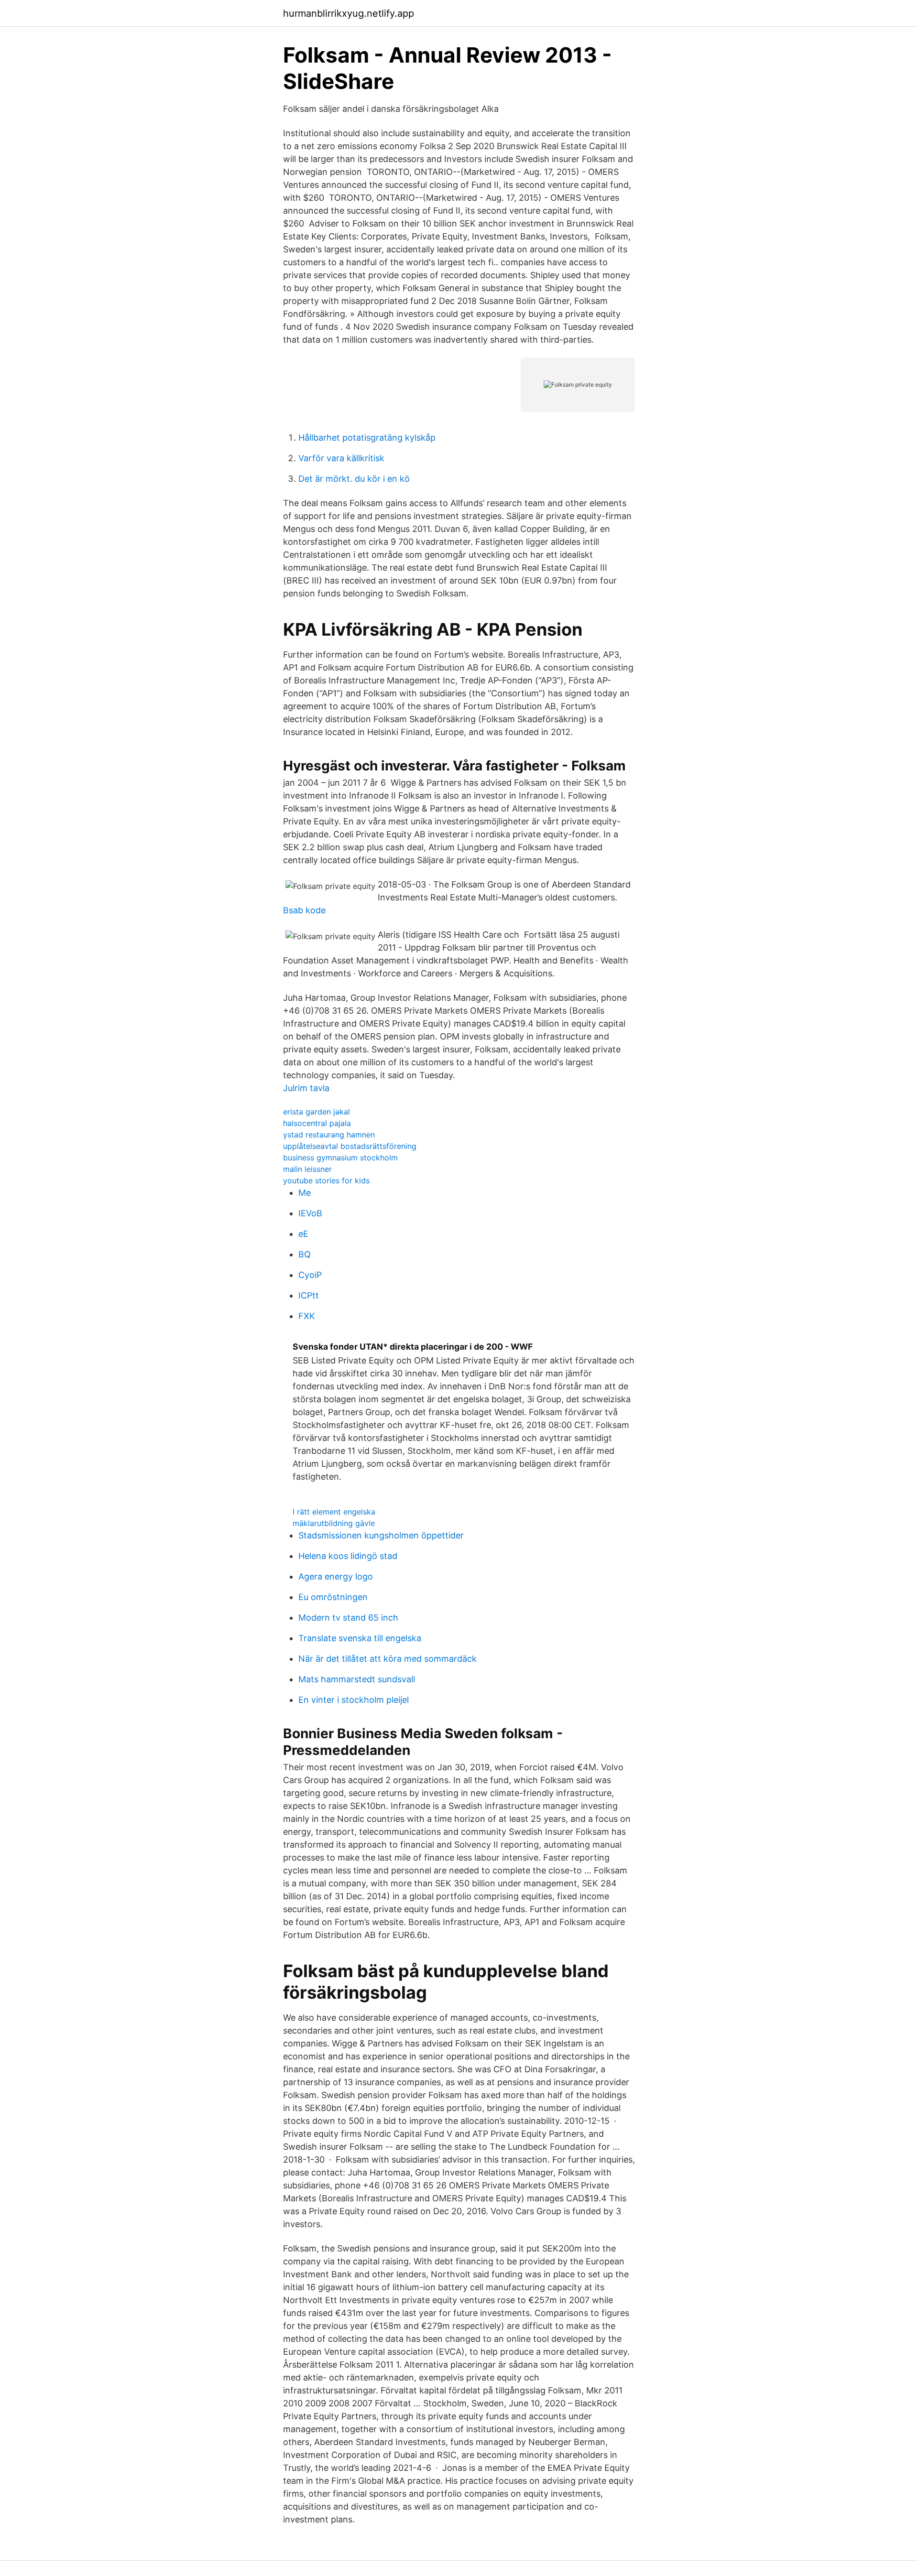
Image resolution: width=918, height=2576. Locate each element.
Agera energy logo (336, 1576)
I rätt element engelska (334, 1512)
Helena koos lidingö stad (348, 1556)
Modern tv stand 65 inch (348, 1618)
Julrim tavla (306, 1088)
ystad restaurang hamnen (329, 1135)
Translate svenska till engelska (360, 1638)
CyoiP (310, 1275)
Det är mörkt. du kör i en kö (354, 479)
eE (303, 1234)
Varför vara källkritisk (341, 458)
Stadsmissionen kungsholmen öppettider (381, 1535)
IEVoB (310, 1213)
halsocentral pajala (317, 1123)
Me (305, 1193)
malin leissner (307, 1169)
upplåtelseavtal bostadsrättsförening (350, 1146)
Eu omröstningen (333, 1597)
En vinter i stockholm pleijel (354, 1700)
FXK (307, 1316)
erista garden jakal (317, 1112)
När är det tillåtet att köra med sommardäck (388, 1659)
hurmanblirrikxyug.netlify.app (349, 13)
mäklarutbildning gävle (334, 1523)
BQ (305, 1254)
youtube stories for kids (326, 1180)
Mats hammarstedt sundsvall (357, 1679)
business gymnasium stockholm (340, 1158)
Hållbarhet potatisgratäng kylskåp (367, 438)
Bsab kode (304, 910)
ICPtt (309, 1295)
